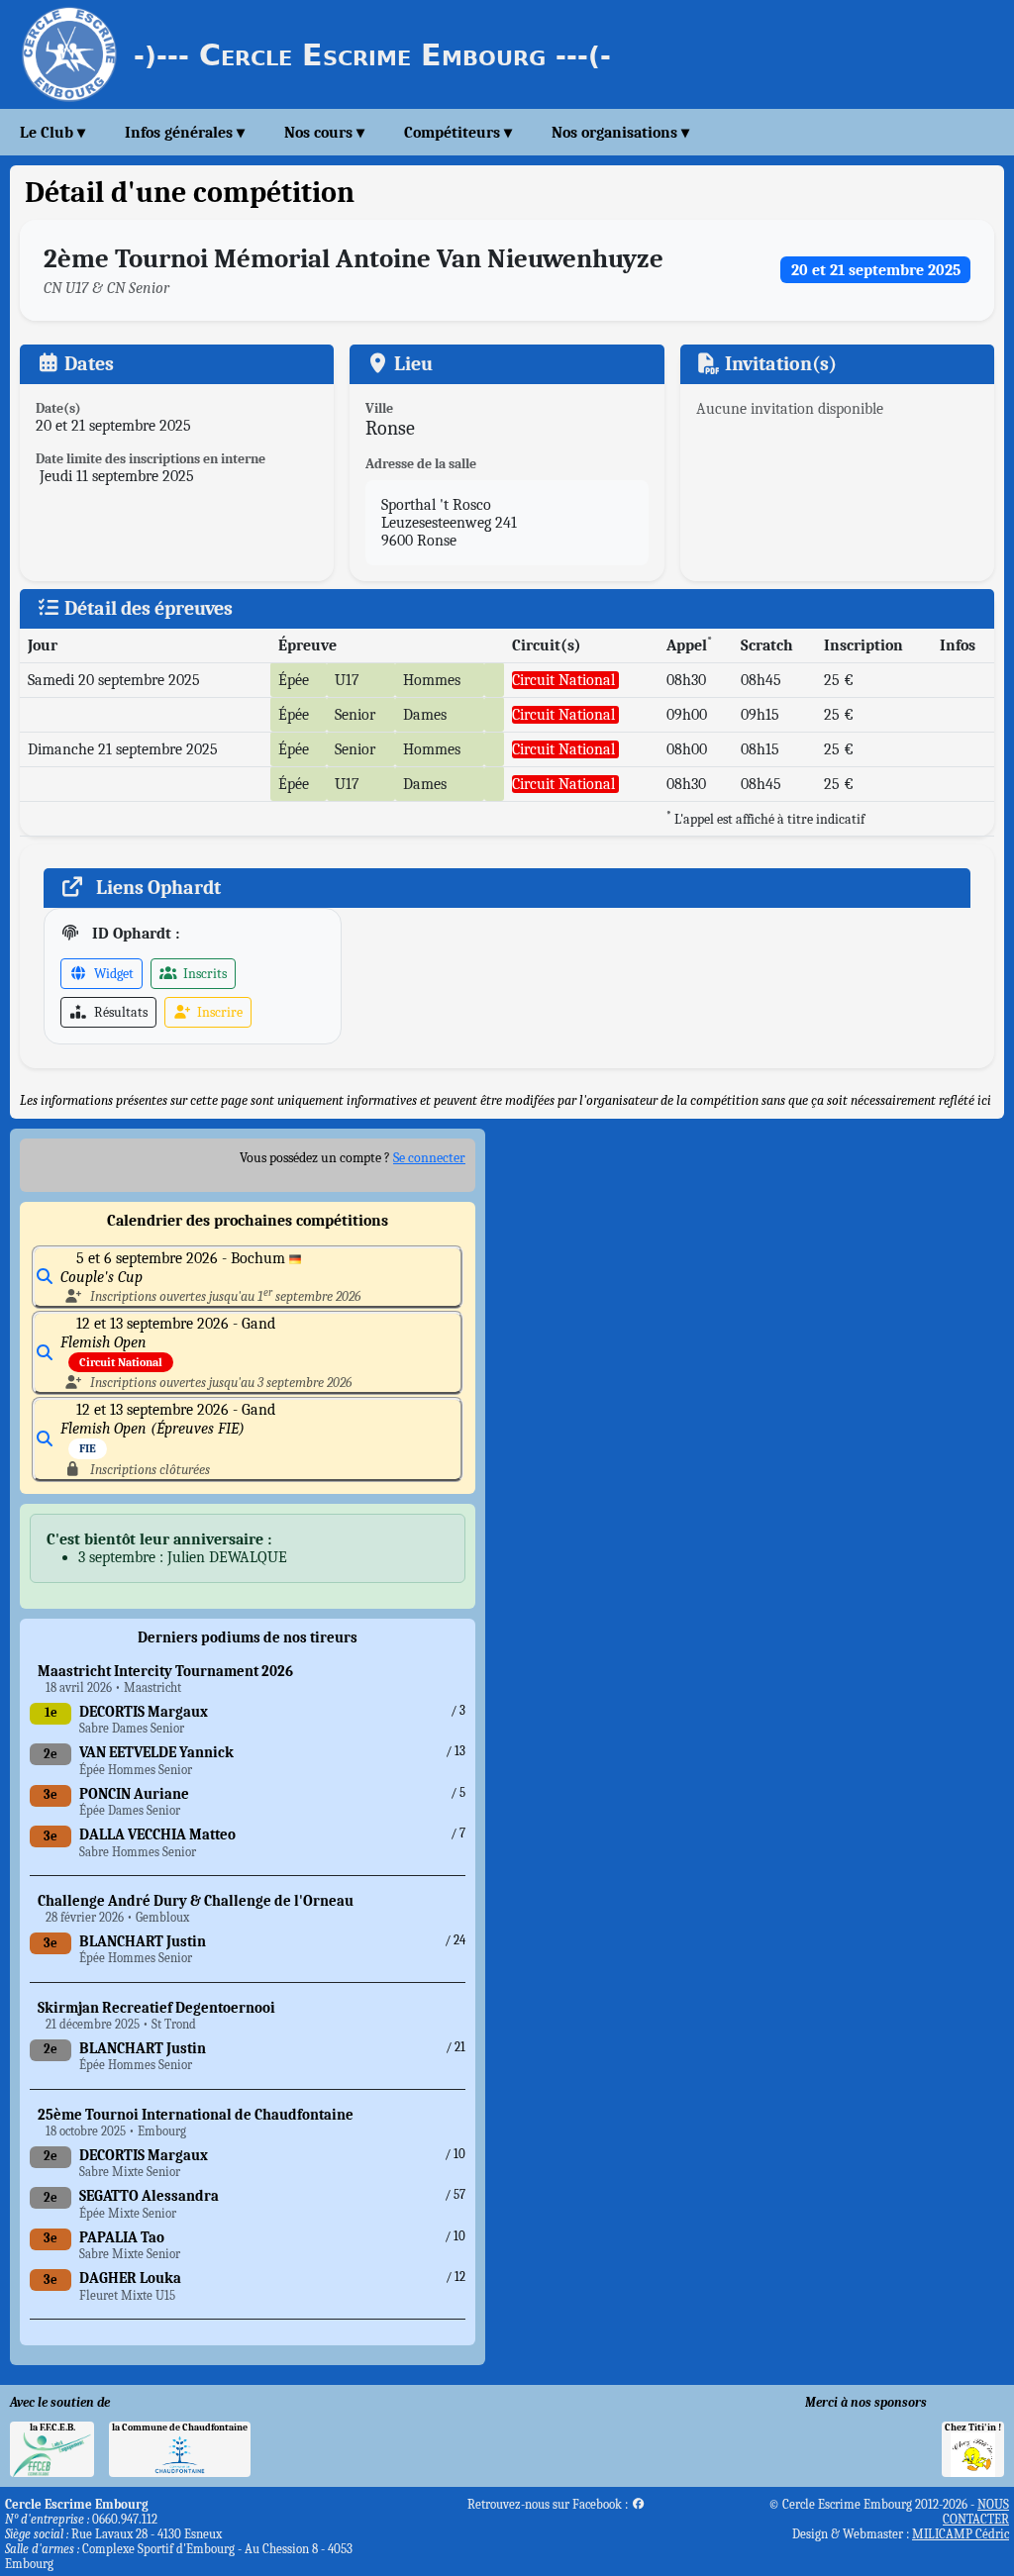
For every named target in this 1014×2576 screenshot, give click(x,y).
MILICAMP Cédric (961, 2534)
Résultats (119, 1012)
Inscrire (218, 1012)
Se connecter (429, 1158)
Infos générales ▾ (185, 133)
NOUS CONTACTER (976, 2512)
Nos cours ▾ (324, 133)
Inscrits (203, 974)
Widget (112, 974)
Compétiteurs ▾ (458, 133)
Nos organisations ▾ (620, 133)
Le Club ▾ (52, 133)
